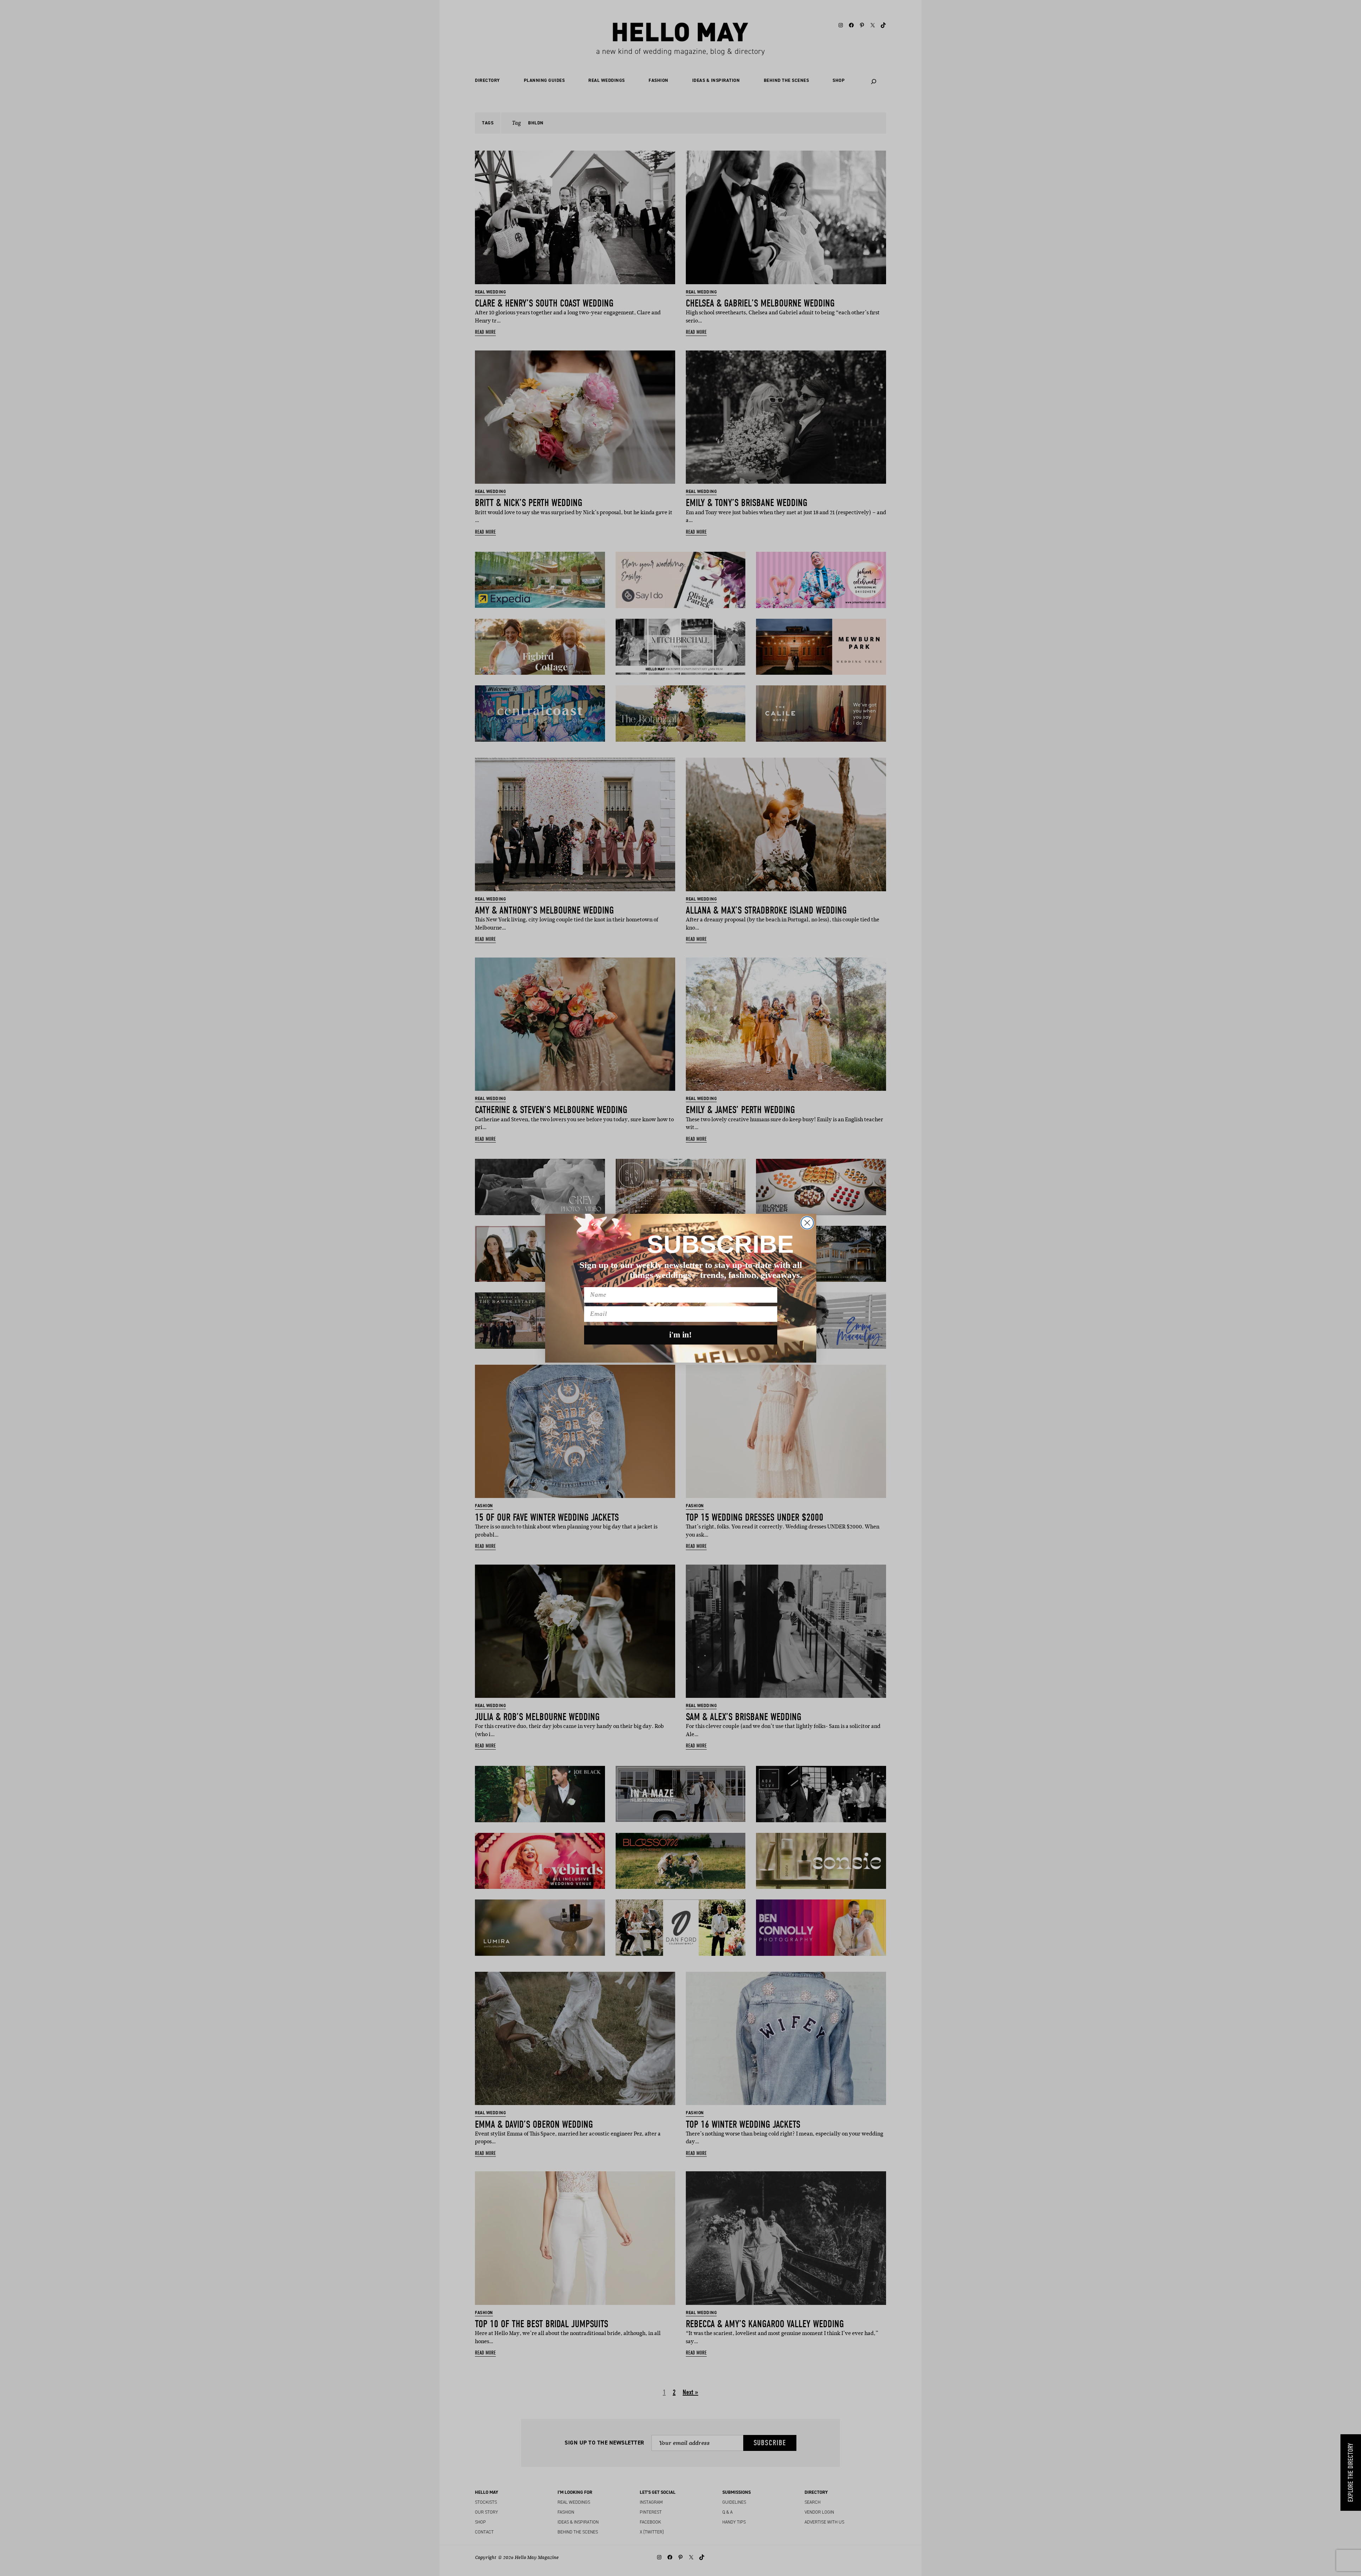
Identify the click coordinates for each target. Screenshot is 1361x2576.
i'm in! (680, 1335)
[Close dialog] (807, 1223)
